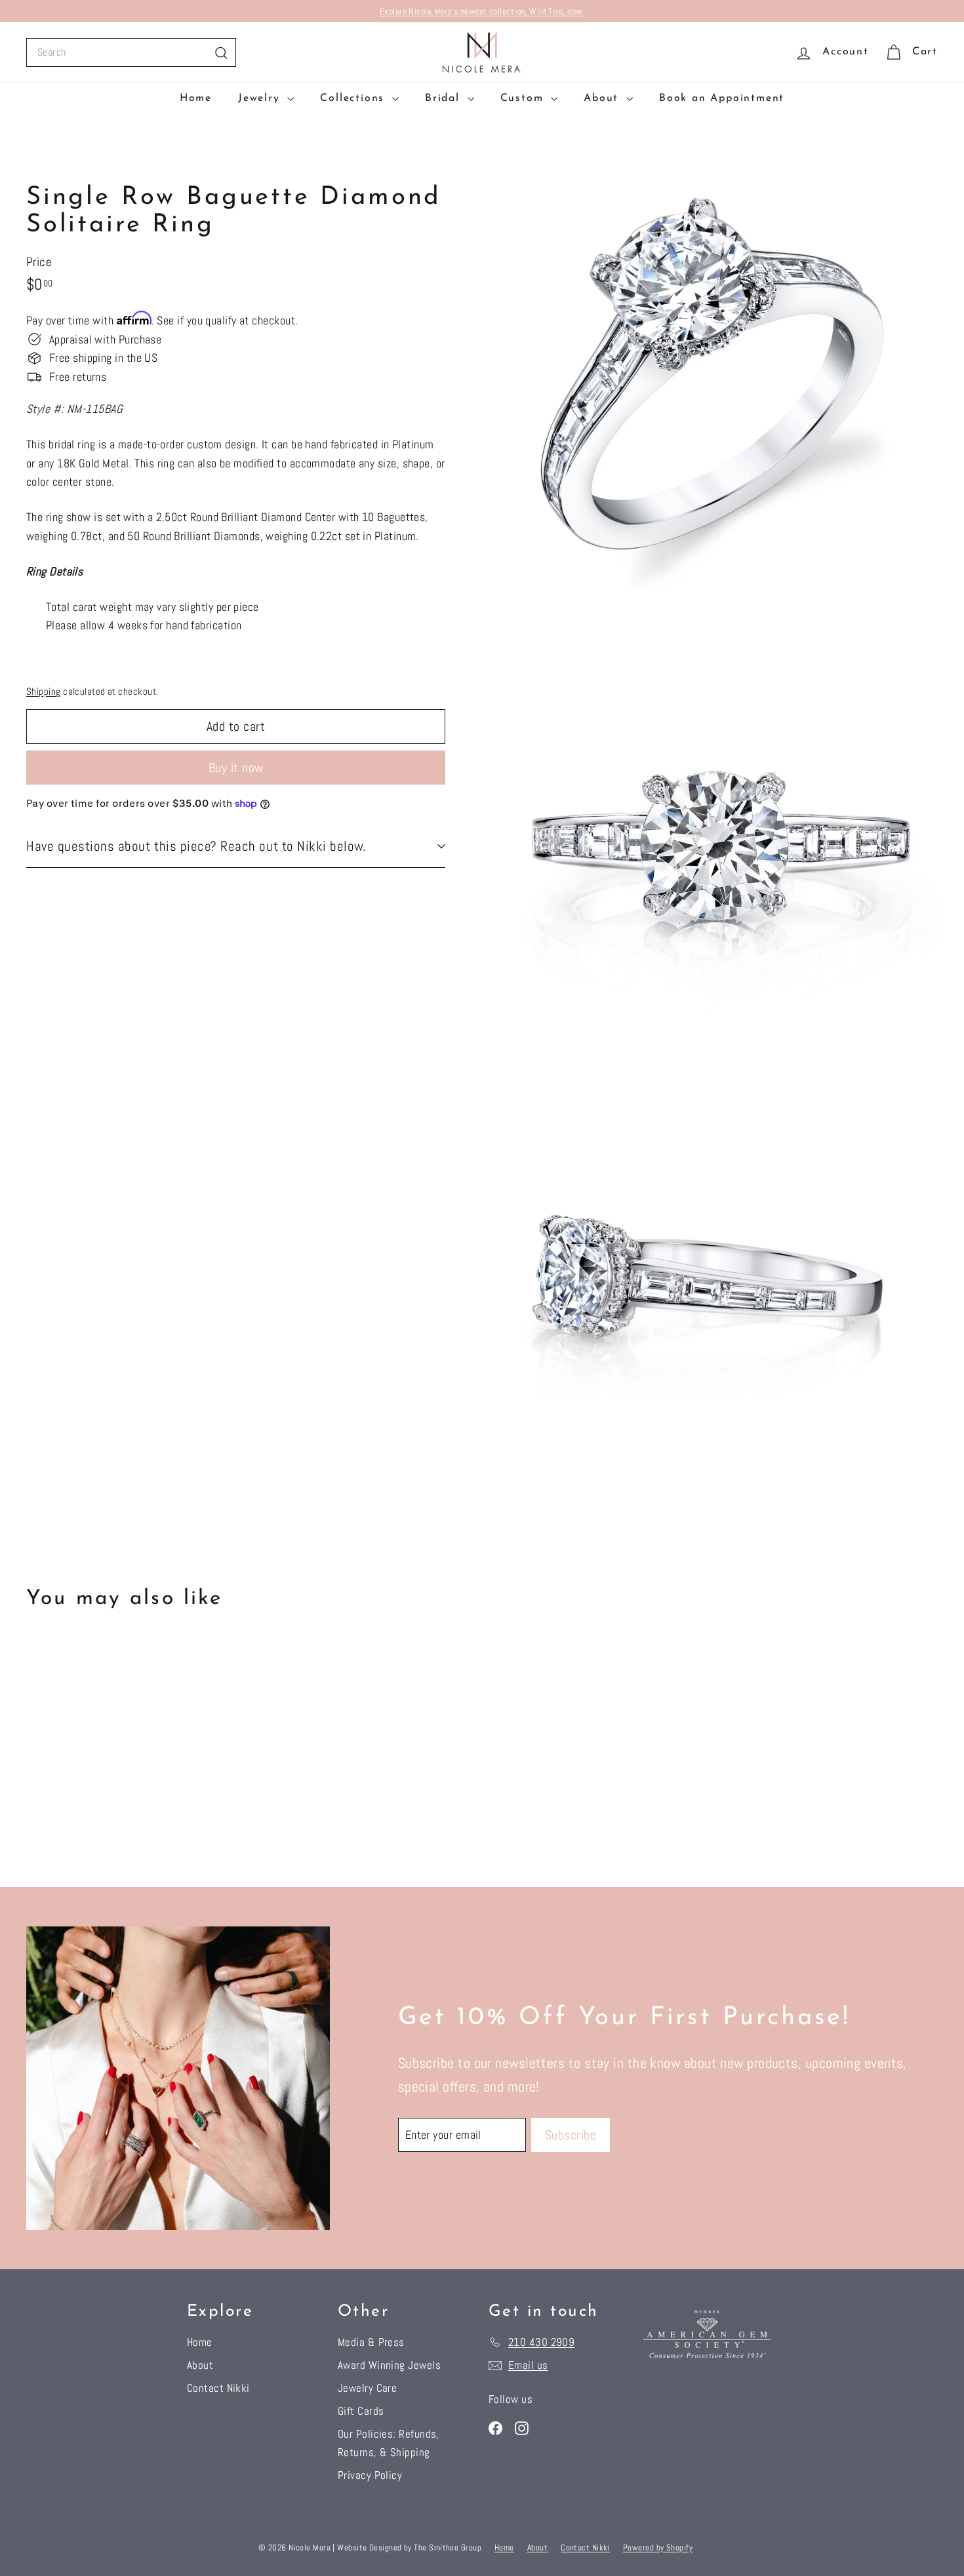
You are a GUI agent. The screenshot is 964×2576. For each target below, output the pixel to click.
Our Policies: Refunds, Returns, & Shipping (389, 2443)
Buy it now (236, 768)
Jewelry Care (367, 2388)
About (603, 98)
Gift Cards (361, 2411)
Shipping (44, 692)
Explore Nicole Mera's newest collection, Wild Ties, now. (482, 11)
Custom (524, 98)
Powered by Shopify (658, 2547)
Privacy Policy (370, 2475)
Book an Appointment (722, 98)
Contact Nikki (218, 2388)
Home (196, 98)
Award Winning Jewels (389, 2365)
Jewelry (261, 98)
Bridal (445, 98)
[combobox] (131, 52)
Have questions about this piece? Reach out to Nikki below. (196, 846)
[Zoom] (713, 372)
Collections (354, 98)
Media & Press (371, 2342)
